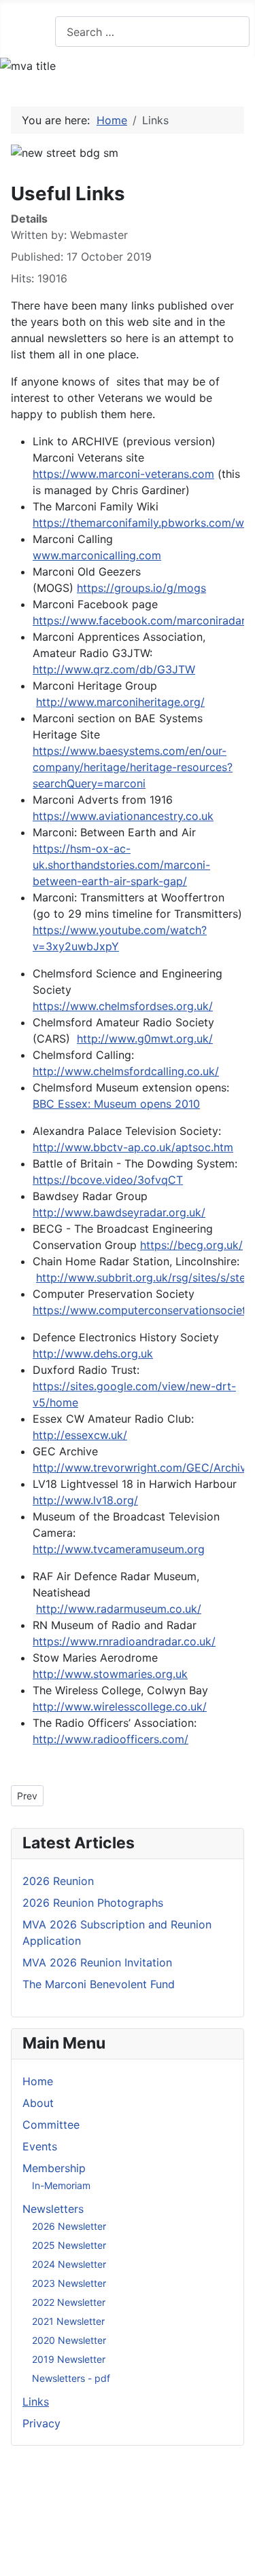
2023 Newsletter (69, 2283)
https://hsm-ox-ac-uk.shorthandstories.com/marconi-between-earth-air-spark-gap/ (121, 865)
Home (38, 2081)
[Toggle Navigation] (14, 32)
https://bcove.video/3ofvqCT (108, 1180)
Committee (51, 2125)
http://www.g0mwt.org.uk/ (145, 1039)
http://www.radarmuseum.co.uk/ (119, 1609)
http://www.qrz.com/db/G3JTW (114, 669)
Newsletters (53, 2209)
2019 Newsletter (69, 2359)
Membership (54, 2168)
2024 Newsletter (69, 2264)
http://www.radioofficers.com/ (111, 1739)
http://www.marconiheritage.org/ (120, 702)
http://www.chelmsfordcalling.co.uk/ (126, 1071)
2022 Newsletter (69, 2302)
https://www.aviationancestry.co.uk (123, 816)
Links (36, 2402)
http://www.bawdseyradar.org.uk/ (119, 1212)
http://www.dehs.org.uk (93, 1354)
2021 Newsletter (68, 2321)
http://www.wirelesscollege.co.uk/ (120, 1706)
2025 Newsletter (69, 2245)
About (38, 2103)
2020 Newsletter (69, 2340)
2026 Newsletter (69, 2226)
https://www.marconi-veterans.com (123, 474)
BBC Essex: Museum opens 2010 (116, 1104)
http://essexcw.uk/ (80, 1435)
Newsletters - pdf (71, 2378)
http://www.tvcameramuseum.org (119, 1549)
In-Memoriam (61, 2185)
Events (40, 2146)
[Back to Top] (238, 2559)
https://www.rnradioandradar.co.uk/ (124, 1641)
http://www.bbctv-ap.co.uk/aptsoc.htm (133, 1147)
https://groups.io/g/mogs (141, 588)
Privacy (41, 2423)
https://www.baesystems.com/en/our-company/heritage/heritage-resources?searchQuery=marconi (133, 767)
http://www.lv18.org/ (85, 1500)
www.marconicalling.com (97, 555)
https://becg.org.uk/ (191, 1245)
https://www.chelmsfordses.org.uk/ (123, 1006)
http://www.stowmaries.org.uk (110, 1674)
